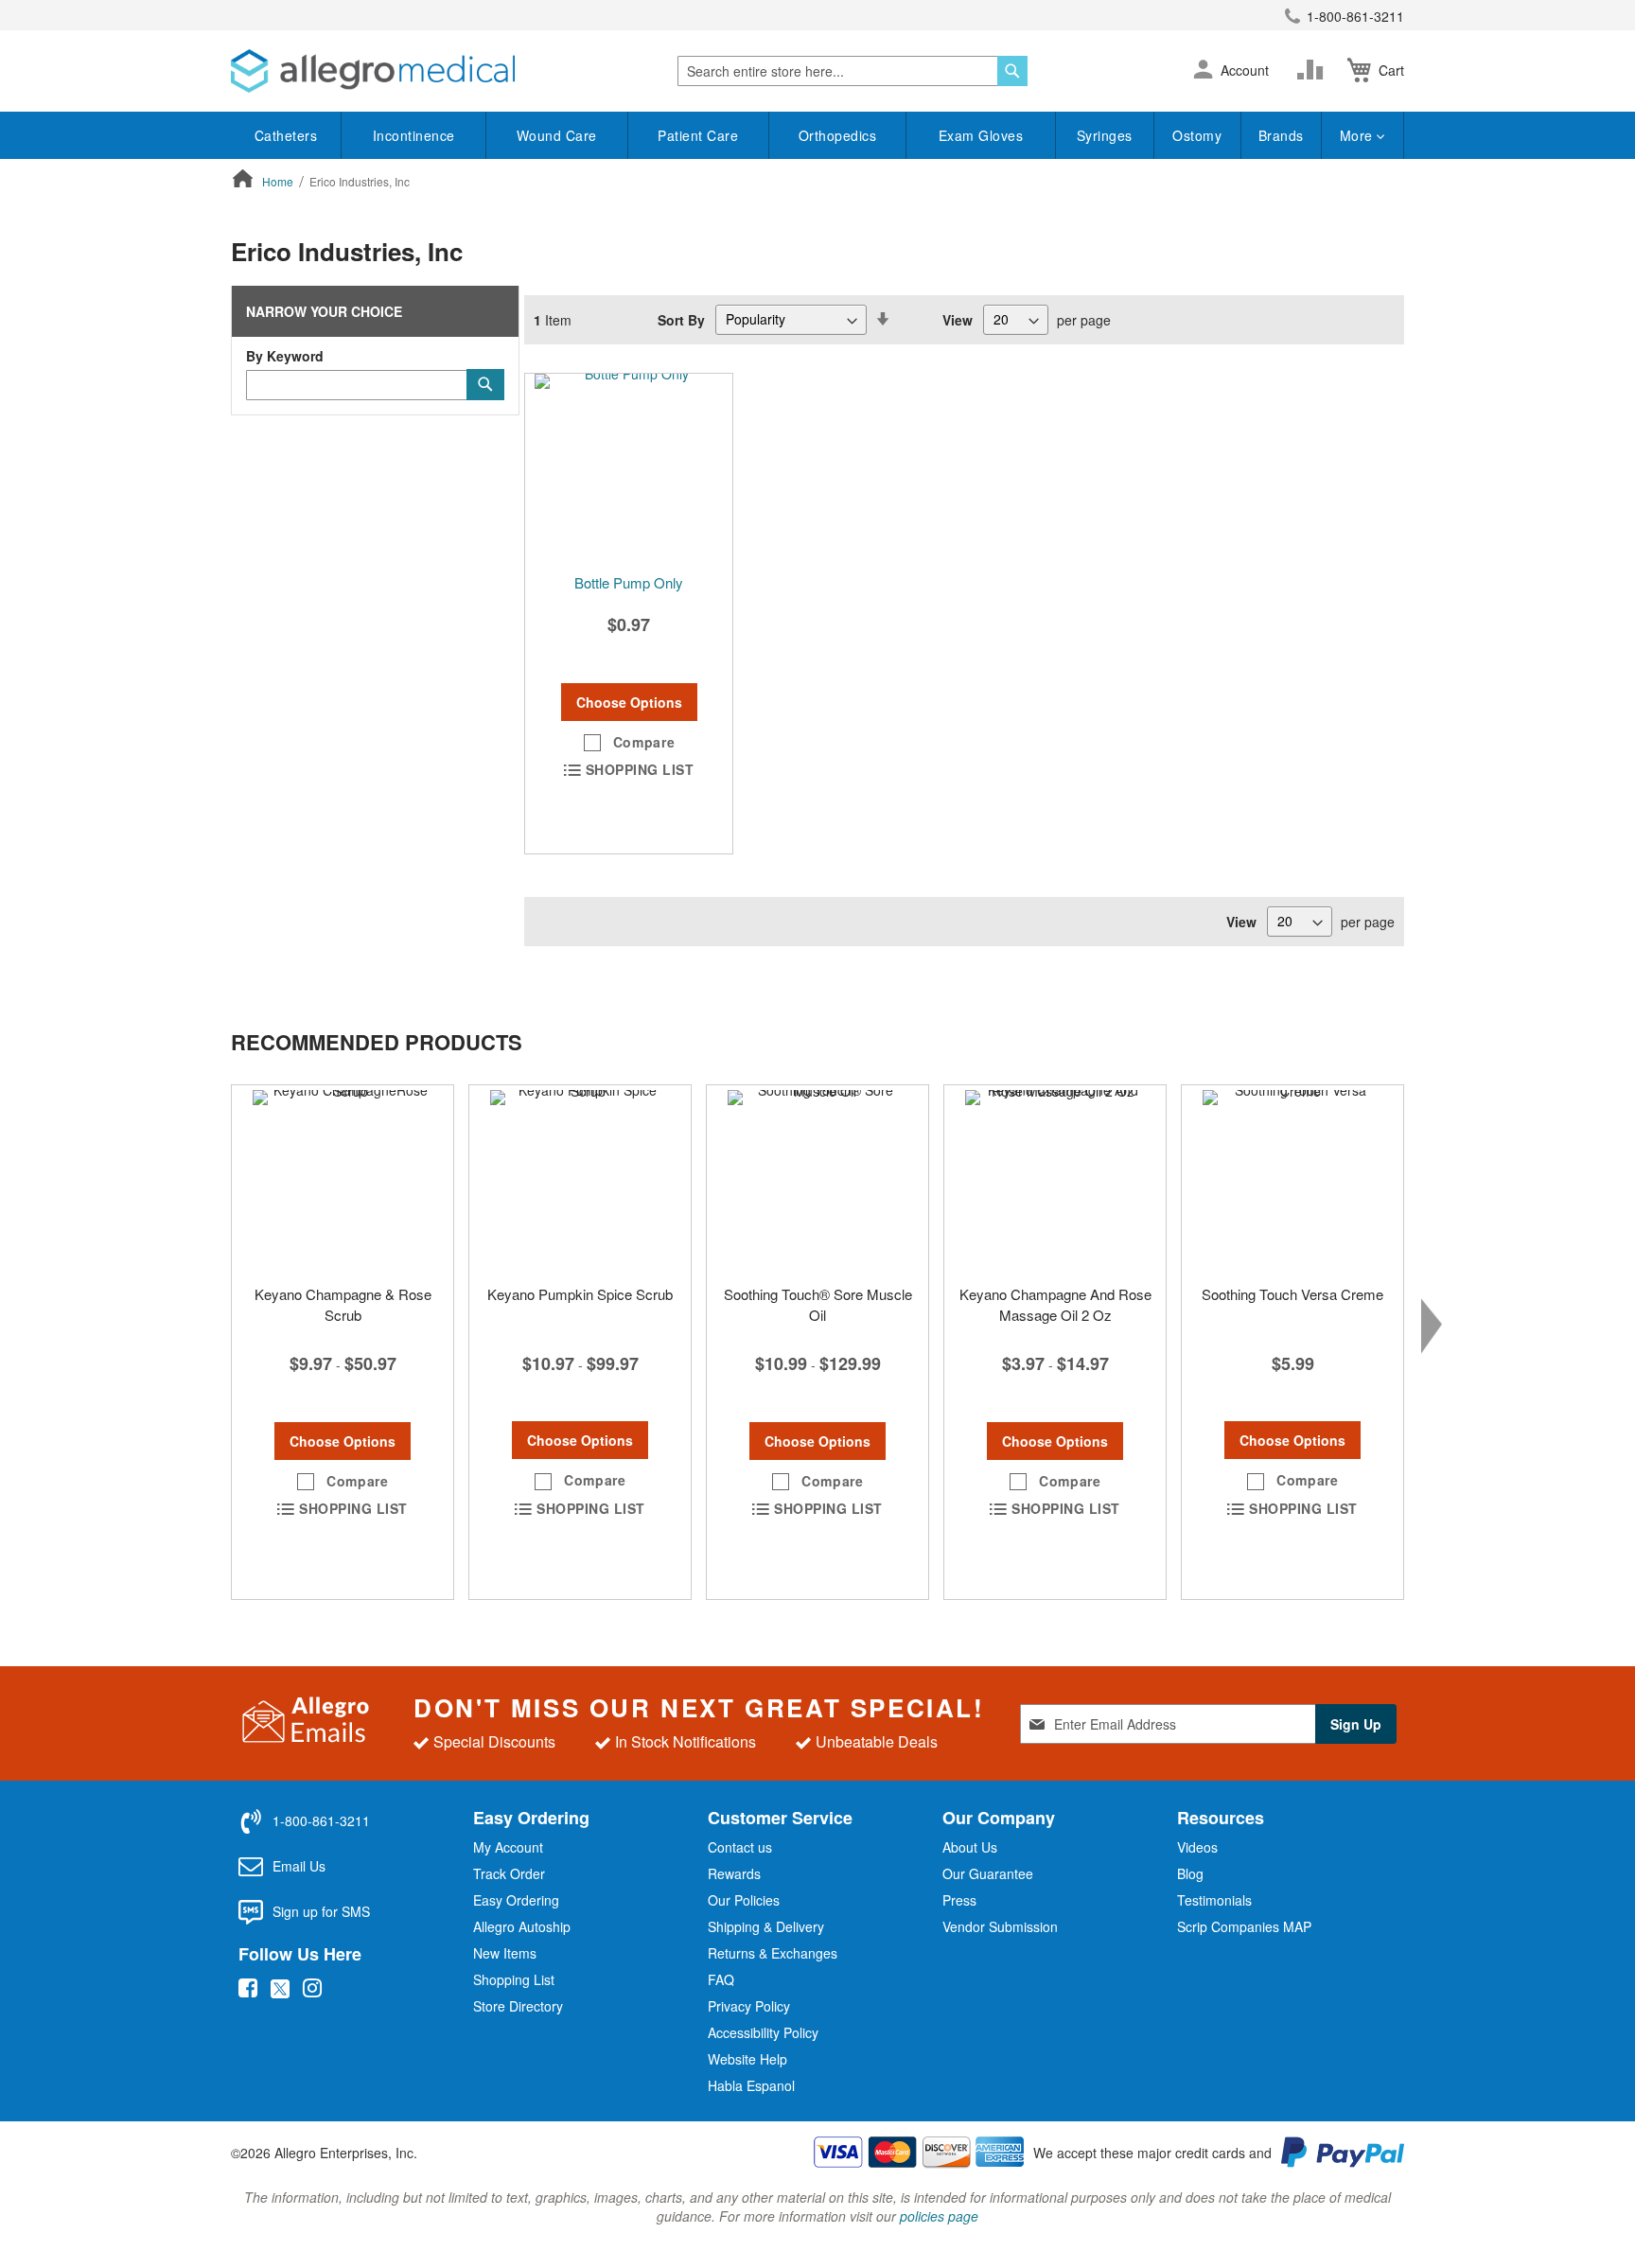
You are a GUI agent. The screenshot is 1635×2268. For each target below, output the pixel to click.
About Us (970, 1847)
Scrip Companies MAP (1244, 1926)
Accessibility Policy (763, 2032)
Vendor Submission (1000, 1926)
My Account (508, 1847)
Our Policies (744, 1900)
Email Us (299, 1866)
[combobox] (853, 71)
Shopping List (514, 1979)
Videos (1197, 1847)
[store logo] (373, 71)
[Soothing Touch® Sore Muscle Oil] (817, 1180)
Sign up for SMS (321, 1911)
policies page (939, 2216)
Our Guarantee (988, 1873)
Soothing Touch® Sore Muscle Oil (818, 1304)
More (1359, 135)
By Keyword (285, 356)
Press (959, 1900)
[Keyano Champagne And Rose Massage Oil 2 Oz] (1055, 1180)
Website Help (747, 2059)
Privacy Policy (749, 2006)
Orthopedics (838, 135)
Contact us (740, 1847)
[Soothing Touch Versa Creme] (1292, 1180)
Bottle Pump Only (629, 582)
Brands (1281, 135)
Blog (1190, 1873)
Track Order (509, 1873)
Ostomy (1197, 135)
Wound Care (557, 135)
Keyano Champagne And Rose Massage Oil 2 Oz (1055, 1304)
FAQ (721, 1979)
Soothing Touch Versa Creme (1292, 1294)
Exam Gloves (981, 135)
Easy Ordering (516, 1900)
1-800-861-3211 (1355, 16)
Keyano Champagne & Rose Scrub (343, 1304)
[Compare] (1314, 70)
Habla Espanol (751, 2085)
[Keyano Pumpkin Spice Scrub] (580, 1180)
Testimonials (1214, 1900)
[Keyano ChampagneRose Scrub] (343, 1180)
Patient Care (698, 135)
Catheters (286, 135)
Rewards (734, 1873)
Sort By (681, 319)
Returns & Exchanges (773, 1953)
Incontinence (414, 135)
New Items (505, 1953)
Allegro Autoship (522, 1926)
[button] (1203, 71)
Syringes (1105, 135)
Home (279, 181)
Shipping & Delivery (766, 1926)
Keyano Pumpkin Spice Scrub (580, 1294)
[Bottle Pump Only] (629, 468)
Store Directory (518, 2006)
